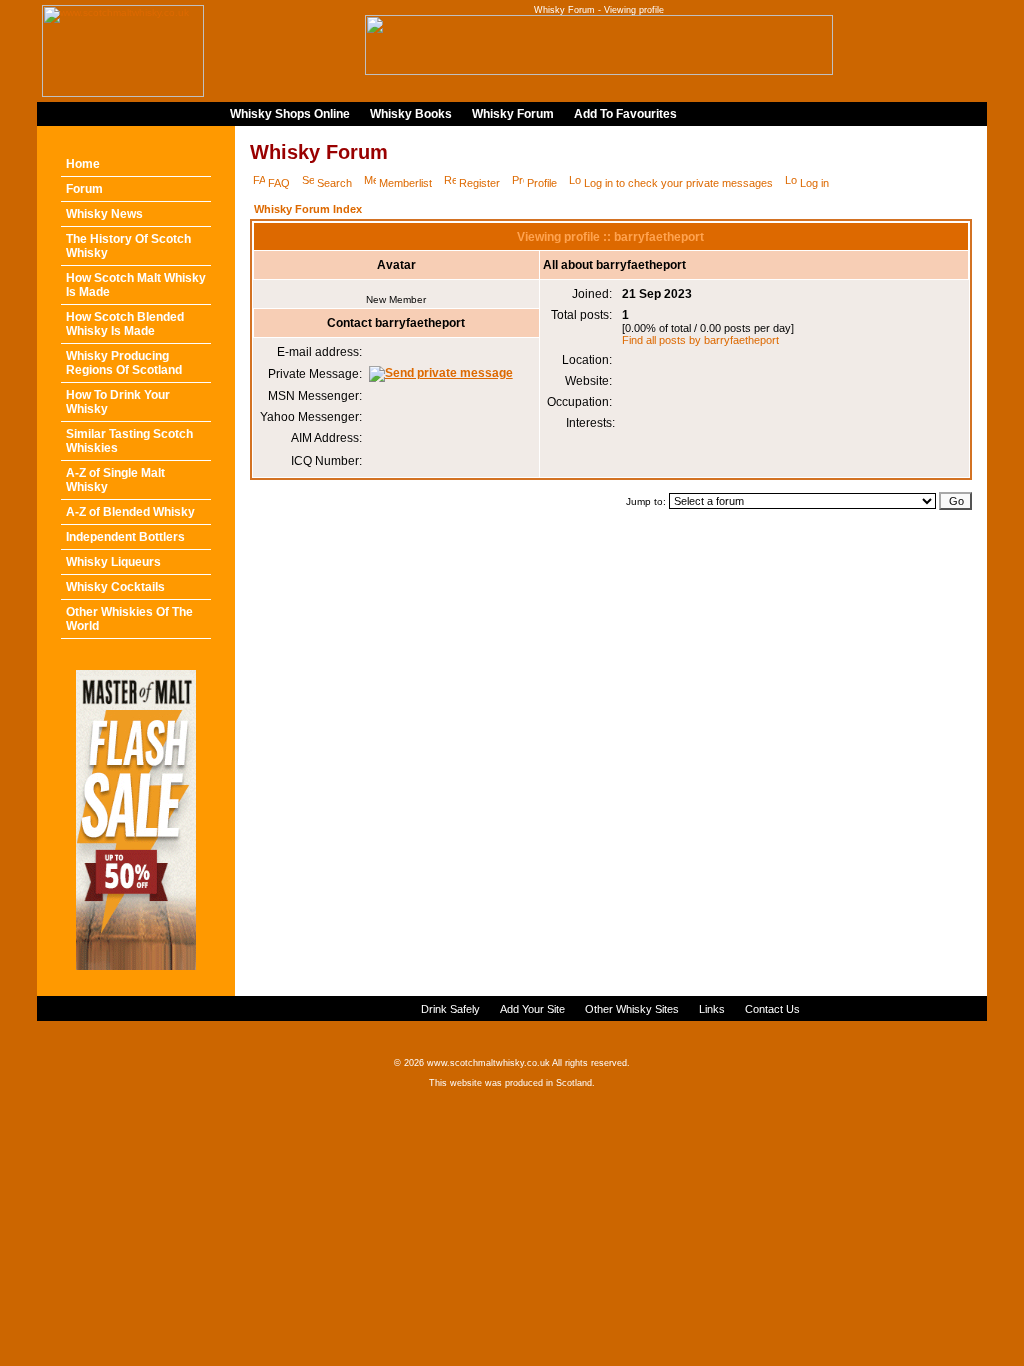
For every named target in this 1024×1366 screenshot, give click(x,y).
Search (334, 183)
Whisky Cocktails (115, 587)
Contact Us (772, 1009)
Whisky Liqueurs (113, 562)
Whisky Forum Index (308, 209)
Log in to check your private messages (678, 183)
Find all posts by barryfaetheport (700, 340)
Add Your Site (532, 1009)
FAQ (279, 183)
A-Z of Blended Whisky (130, 512)
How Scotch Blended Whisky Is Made (125, 324)
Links (712, 1009)
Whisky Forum (513, 114)
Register (479, 183)
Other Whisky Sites (632, 1009)
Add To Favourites (625, 114)
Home (83, 164)
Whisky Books (411, 114)
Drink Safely (450, 1009)
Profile (542, 183)
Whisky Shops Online (290, 114)
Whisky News (104, 214)
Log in (814, 183)
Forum (84, 189)
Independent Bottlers (125, 537)
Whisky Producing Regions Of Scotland (124, 363)
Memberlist (405, 183)
